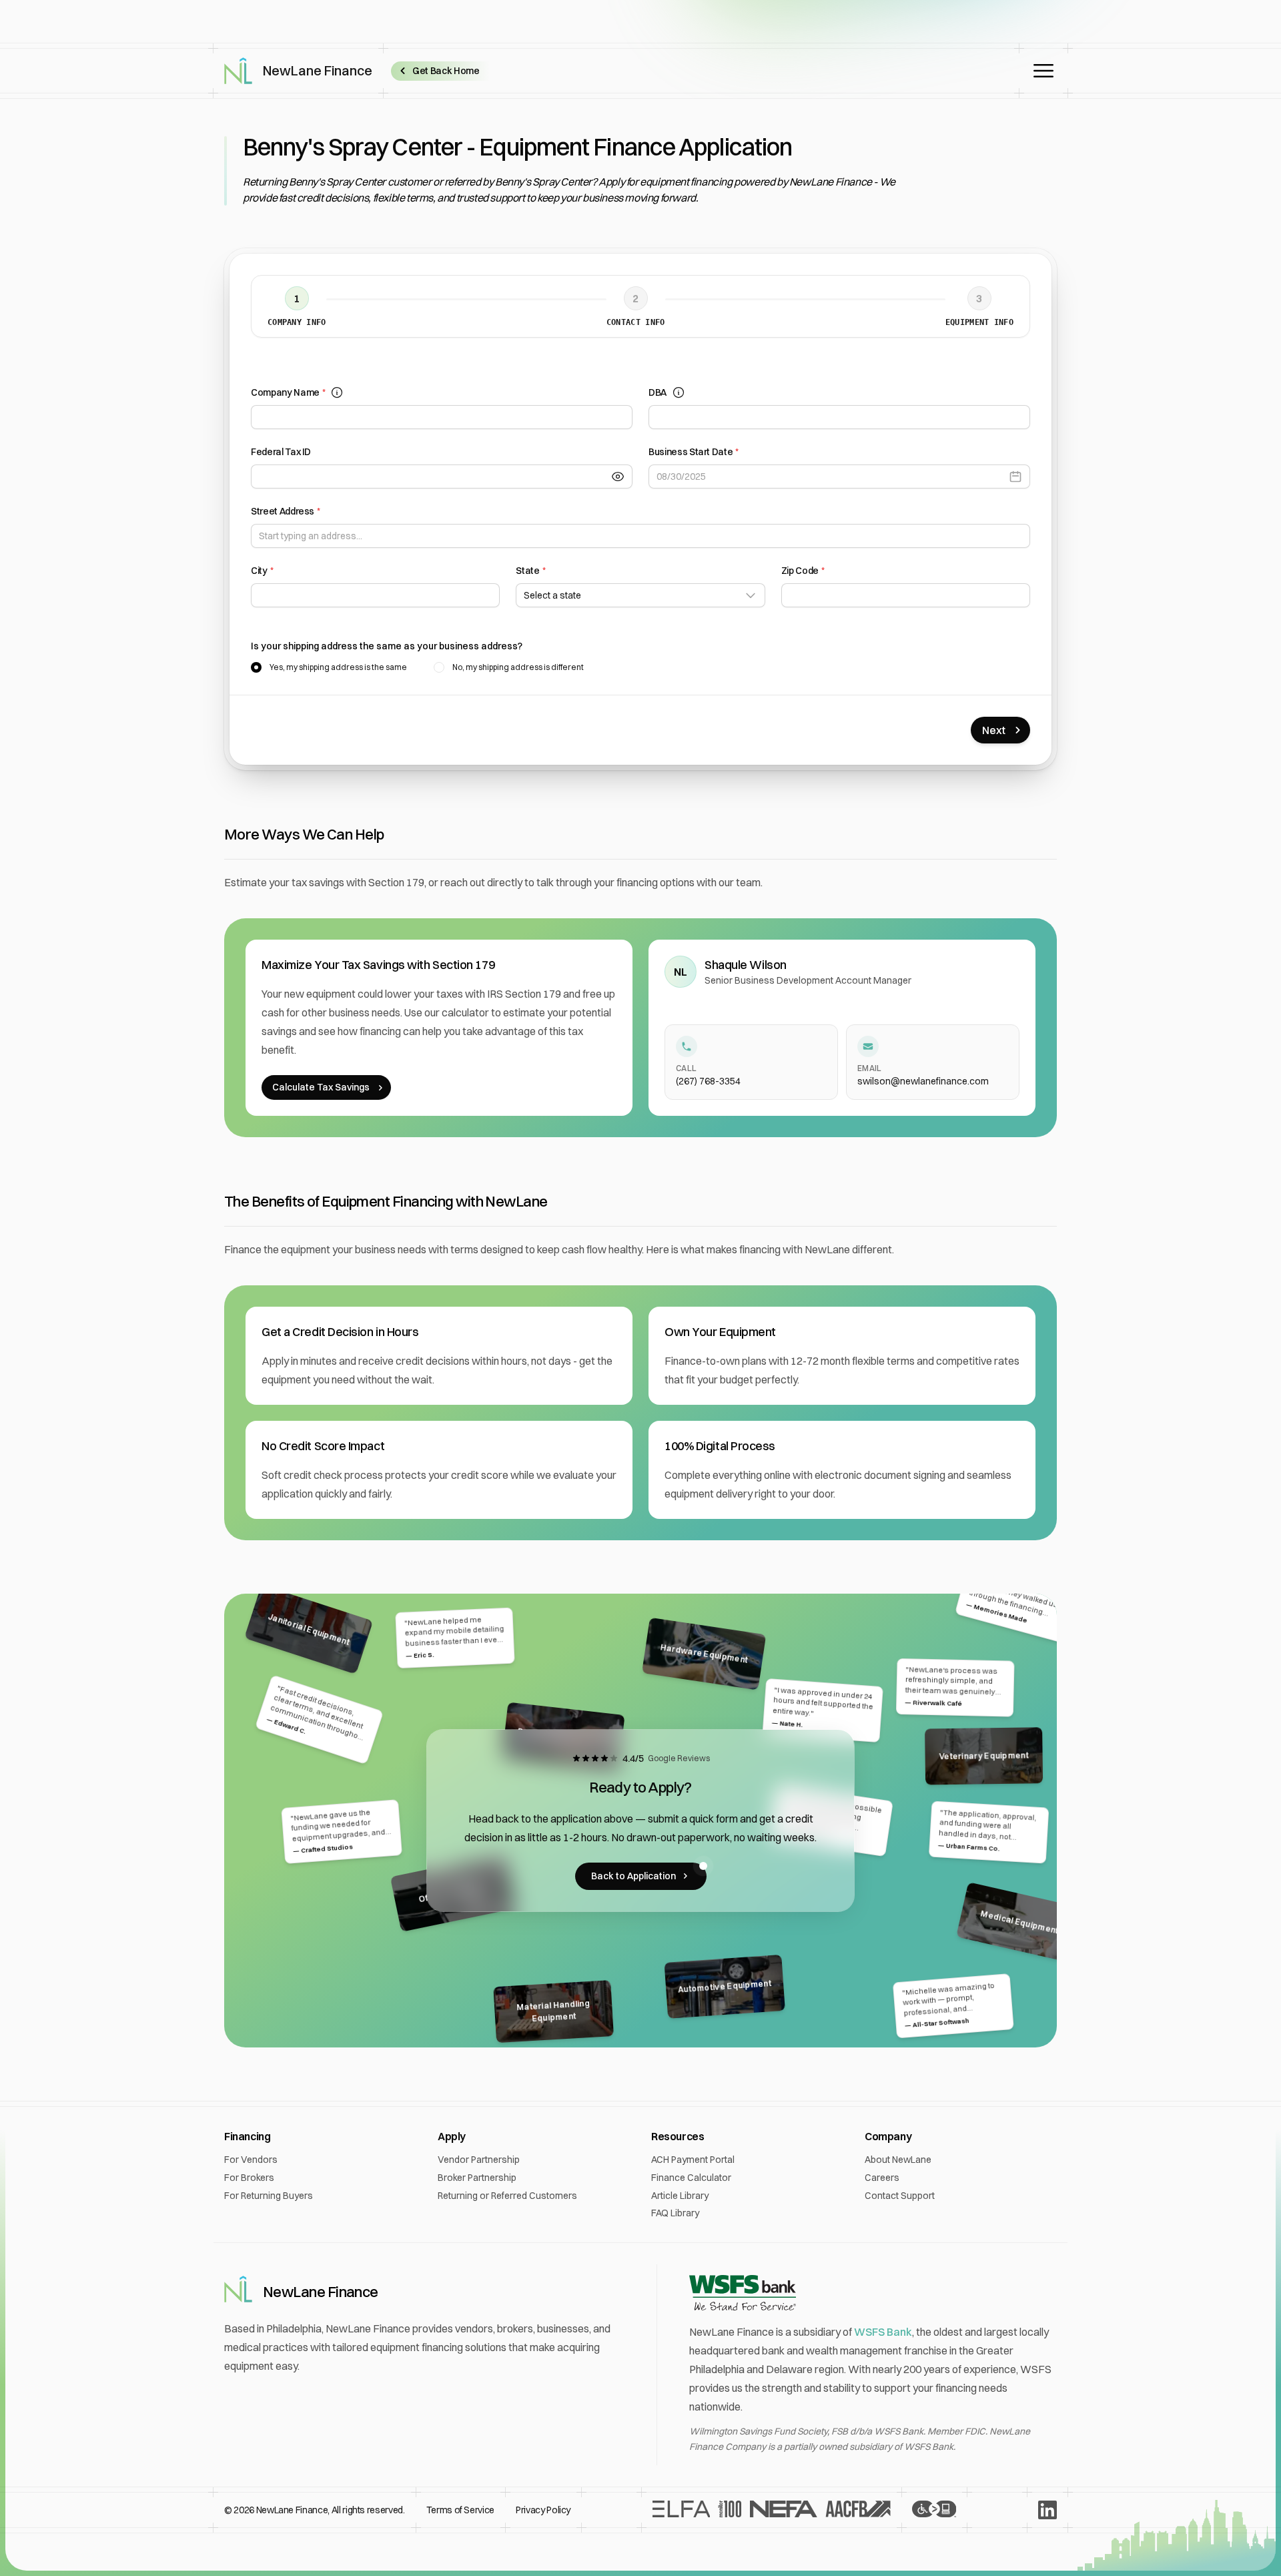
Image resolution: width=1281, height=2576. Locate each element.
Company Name (288, 392)
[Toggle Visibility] (622, 476)
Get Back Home (446, 71)
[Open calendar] (1019, 476)
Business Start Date (694, 452)
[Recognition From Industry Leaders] (772, 2510)
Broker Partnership (477, 2178)
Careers (882, 2178)
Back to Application (633, 1876)
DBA (658, 392)
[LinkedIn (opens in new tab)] (1047, 2510)
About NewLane (898, 2160)
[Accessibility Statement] (934, 2510)
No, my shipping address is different (518, 667)
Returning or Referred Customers (507, 2196)
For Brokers (249, 2178)
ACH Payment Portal (693, 2160)
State (530, 571)
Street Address (286, 511)
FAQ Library (675, 2213)
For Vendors (251, 2160)
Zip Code (803, 571)
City (262, 571)
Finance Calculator (691, 2178)
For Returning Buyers (269, 2196)
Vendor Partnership (479, 2160)
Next (994, 730)
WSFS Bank (883, 2332)
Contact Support (900, 2196)
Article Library (680, 2196)
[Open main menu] (1043, 71)
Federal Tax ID (281, 452)
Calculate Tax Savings (321, 1087)
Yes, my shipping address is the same (338, 667)
